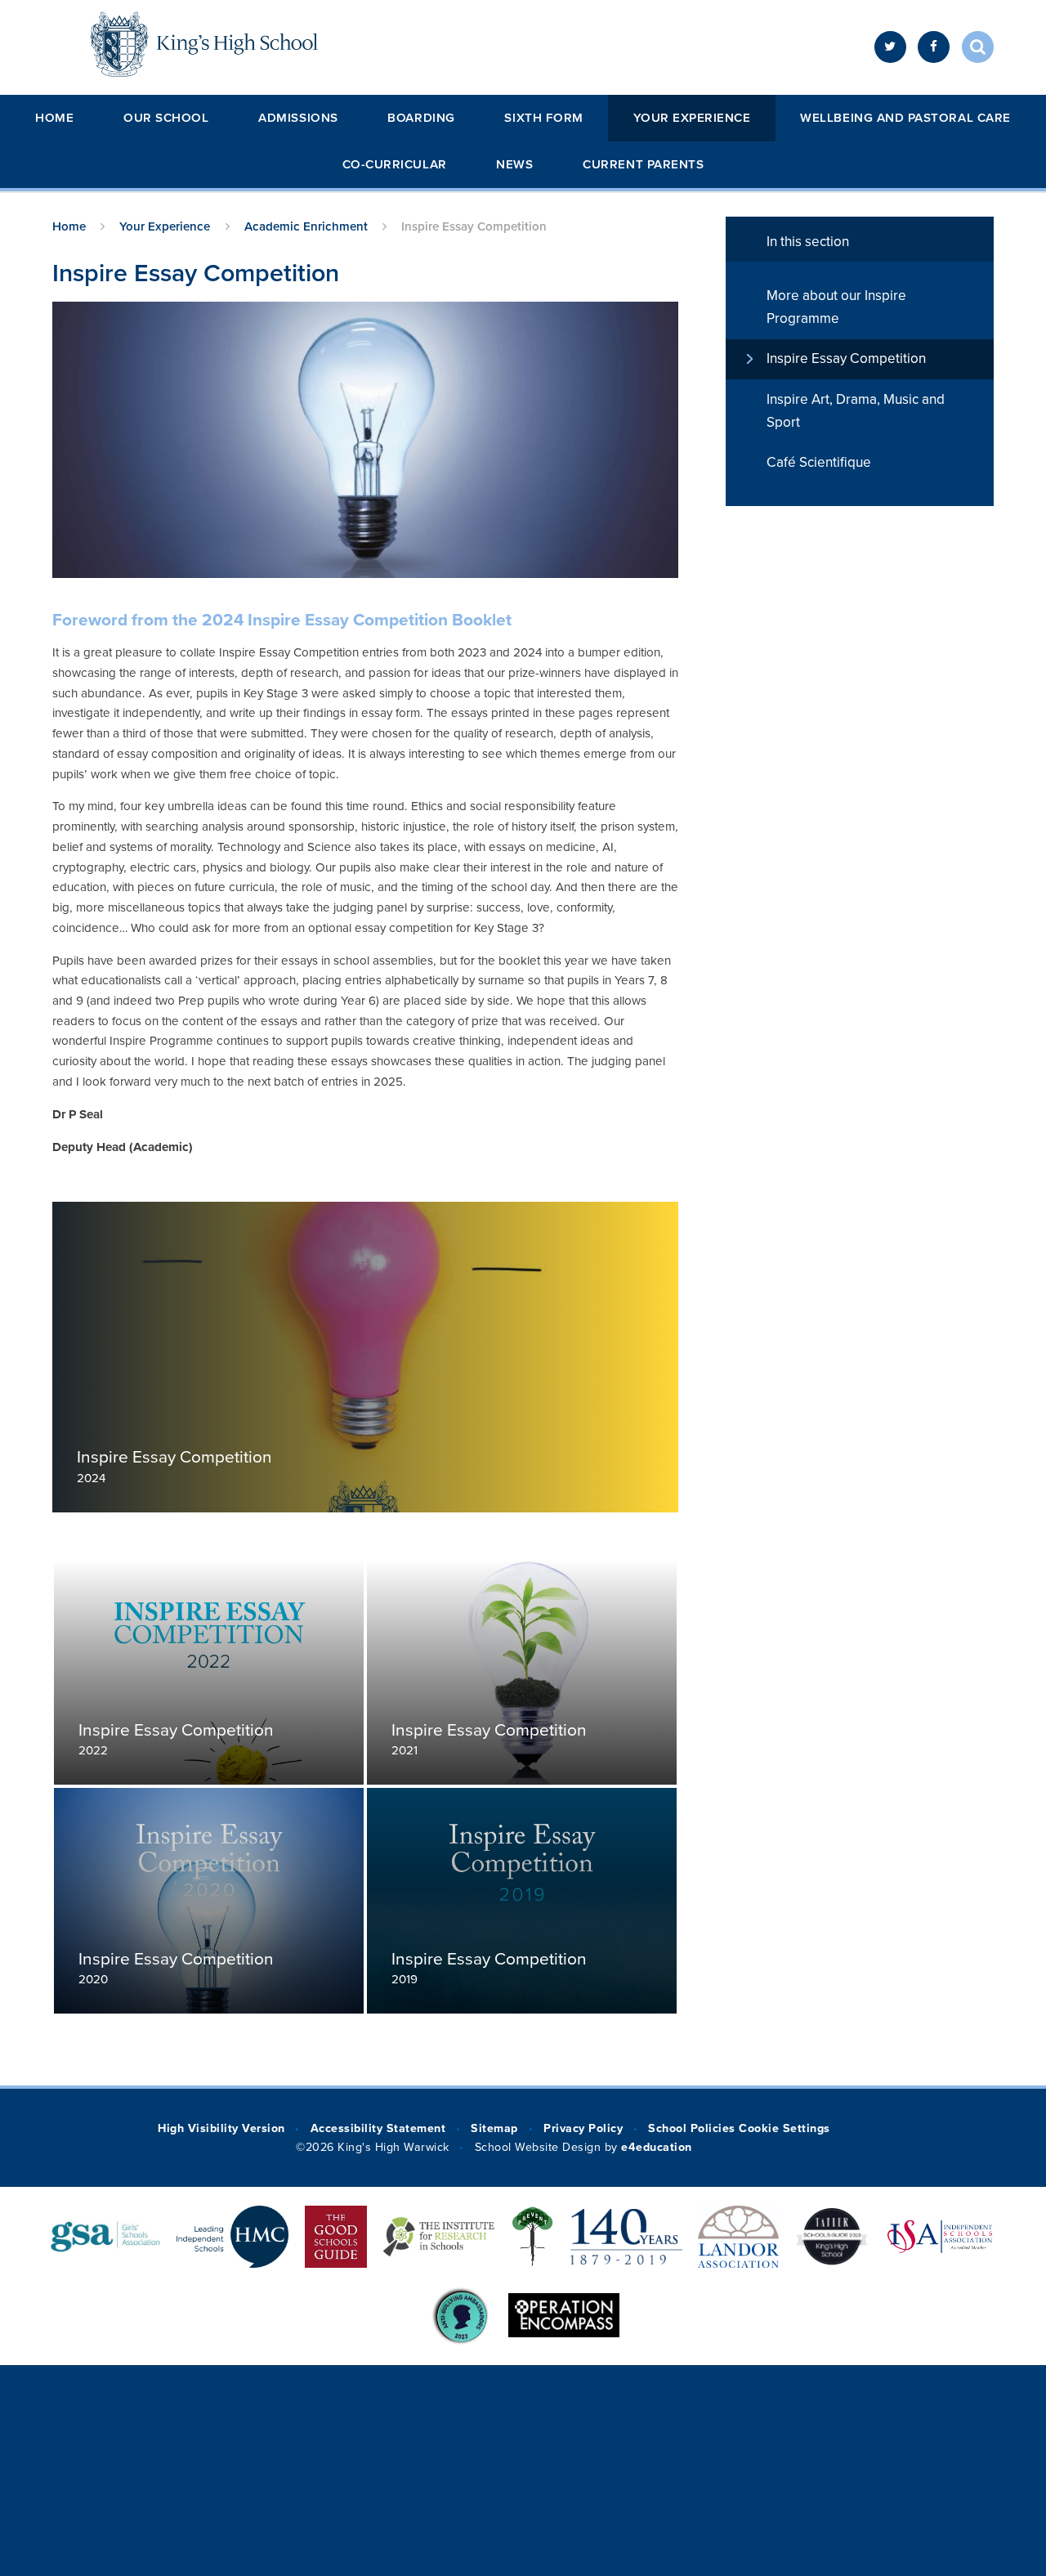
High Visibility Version (221, 2128)
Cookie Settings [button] (784, 2128)
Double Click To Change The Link (365, 1357)
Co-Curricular (395, 164)
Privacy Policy (583, 2128)
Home (54, 118)
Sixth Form (543, 118)
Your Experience (692, 118)
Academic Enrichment (306, 226)
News (514, 164)
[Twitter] (890, 47)
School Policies (691, 2128)
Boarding (421, 118)
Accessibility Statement (378, 2128)
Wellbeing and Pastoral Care (905, 118)
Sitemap (494, 2128)
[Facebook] (934, 47)
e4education (657, 2147)
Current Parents (643, 164)
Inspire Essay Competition (474, 226)
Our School (166, 118)
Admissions (298, 118)
